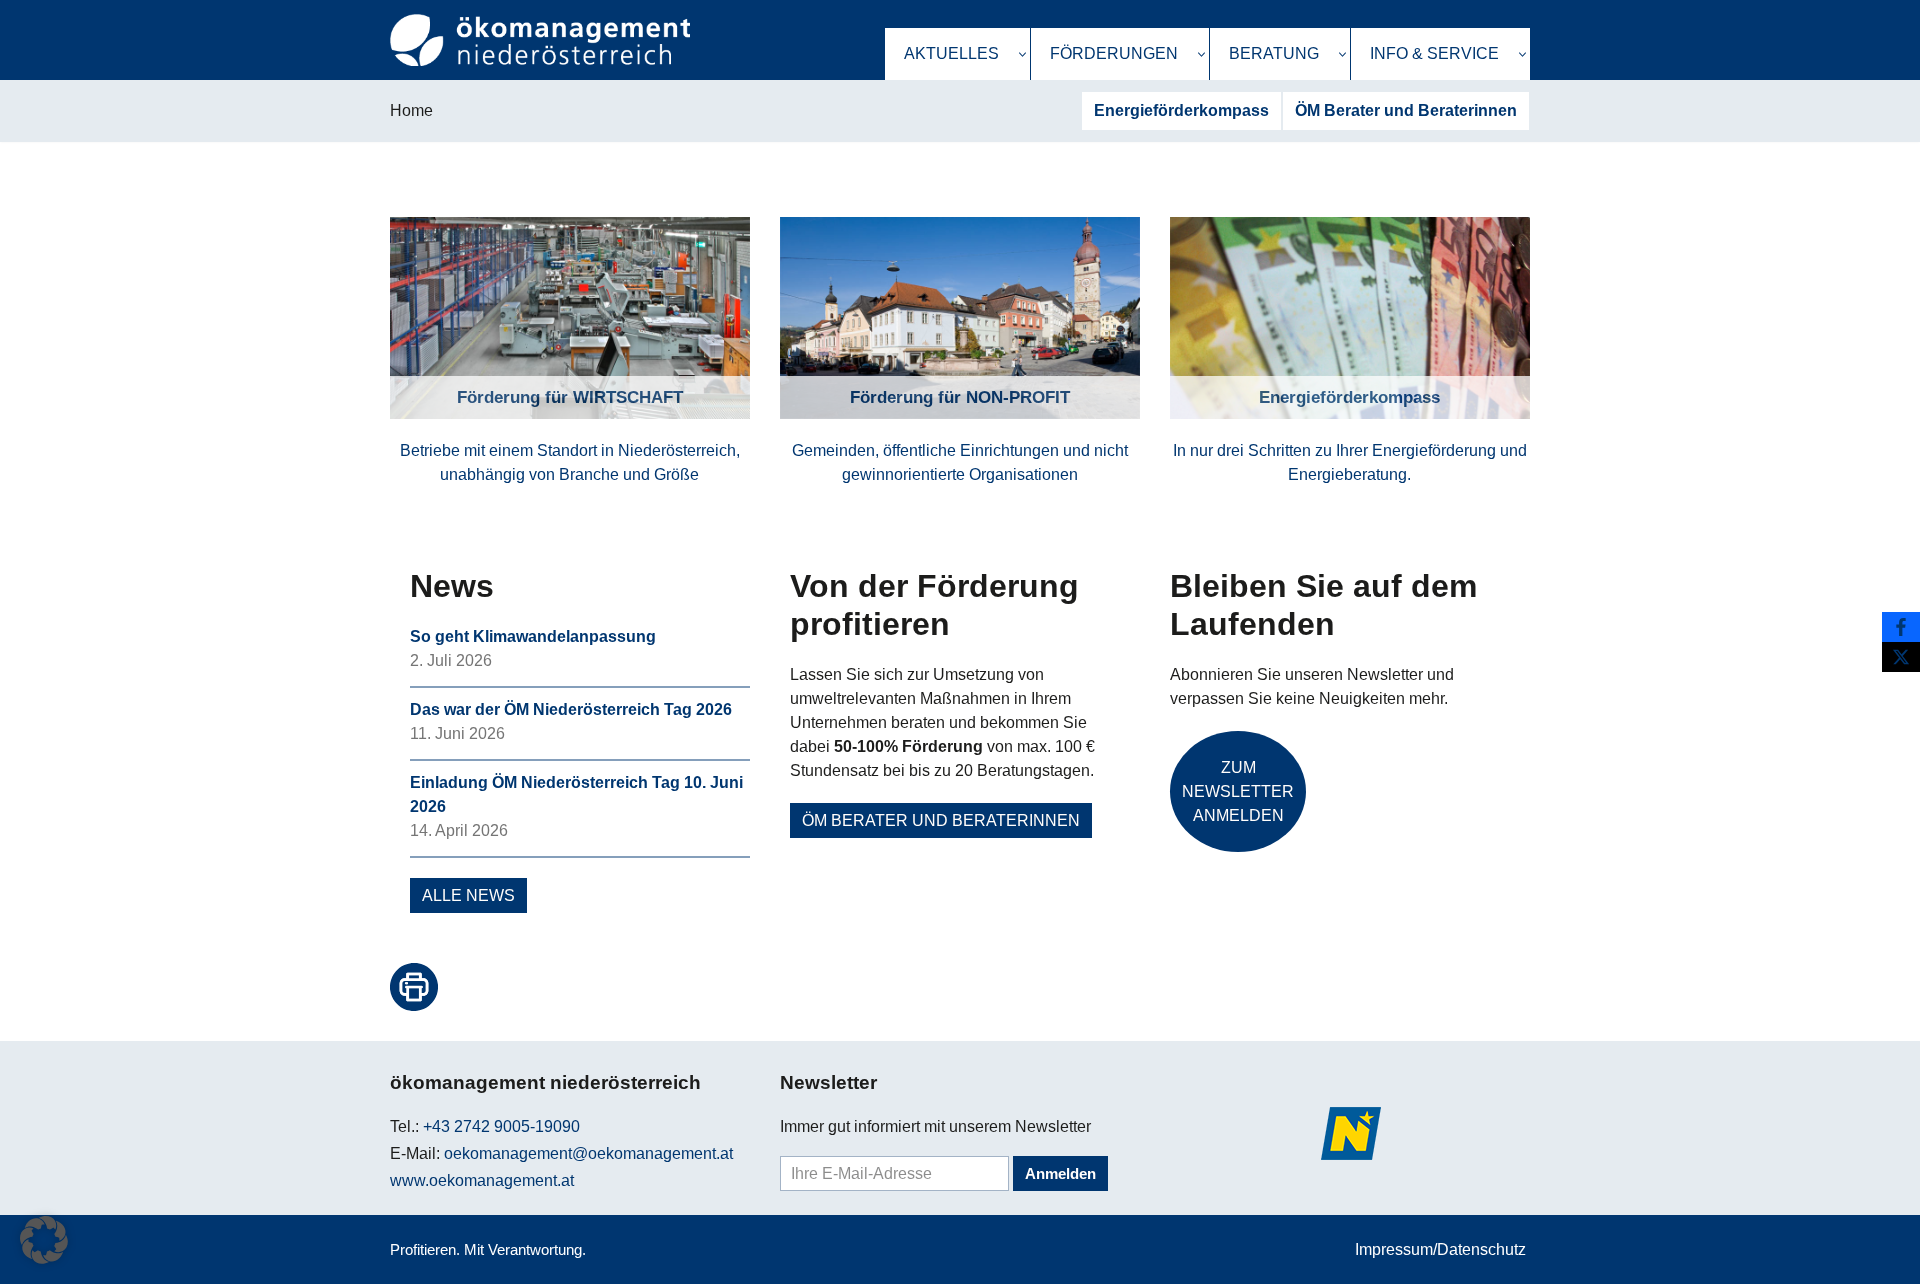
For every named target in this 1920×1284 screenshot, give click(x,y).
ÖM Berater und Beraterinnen (1406, 110)
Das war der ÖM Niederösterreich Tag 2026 (571, 709)
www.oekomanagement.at (482, 1180)
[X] (1901, 657)
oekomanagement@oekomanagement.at (588, 1153)
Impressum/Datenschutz (1440, 1249)
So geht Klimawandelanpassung (533, 636)
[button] (1022, 54)
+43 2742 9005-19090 (501, 1126)
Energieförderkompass (1181, 110)
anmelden (1060, 1173)
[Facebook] (1901, 627)
